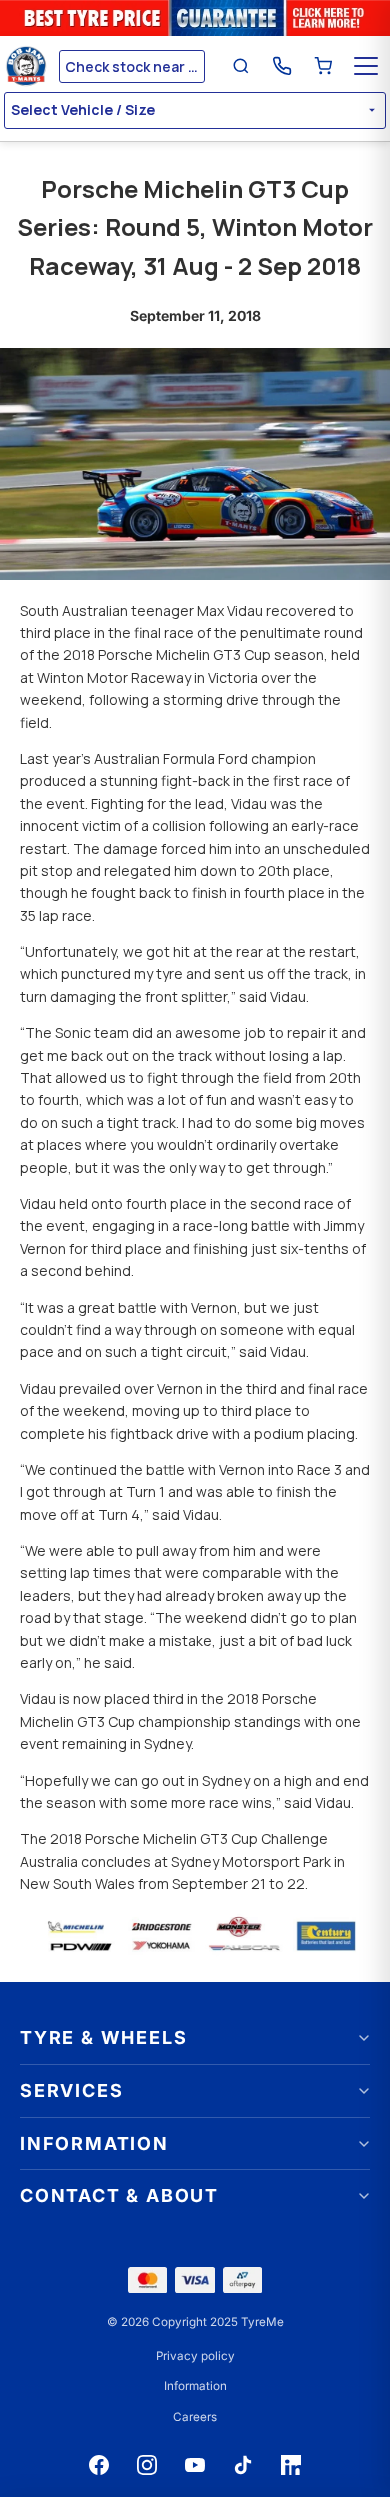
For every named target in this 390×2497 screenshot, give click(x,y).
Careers (195, 2417)
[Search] (241, 66)
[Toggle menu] (366, 66)
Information (195, 2386)
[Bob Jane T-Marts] (29, 66)
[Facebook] (99, 2465)
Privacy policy (195, 2356)
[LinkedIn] (291, 2465)
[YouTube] (195, 2465)
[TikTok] (243, 2465)
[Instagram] (147, 2465)
